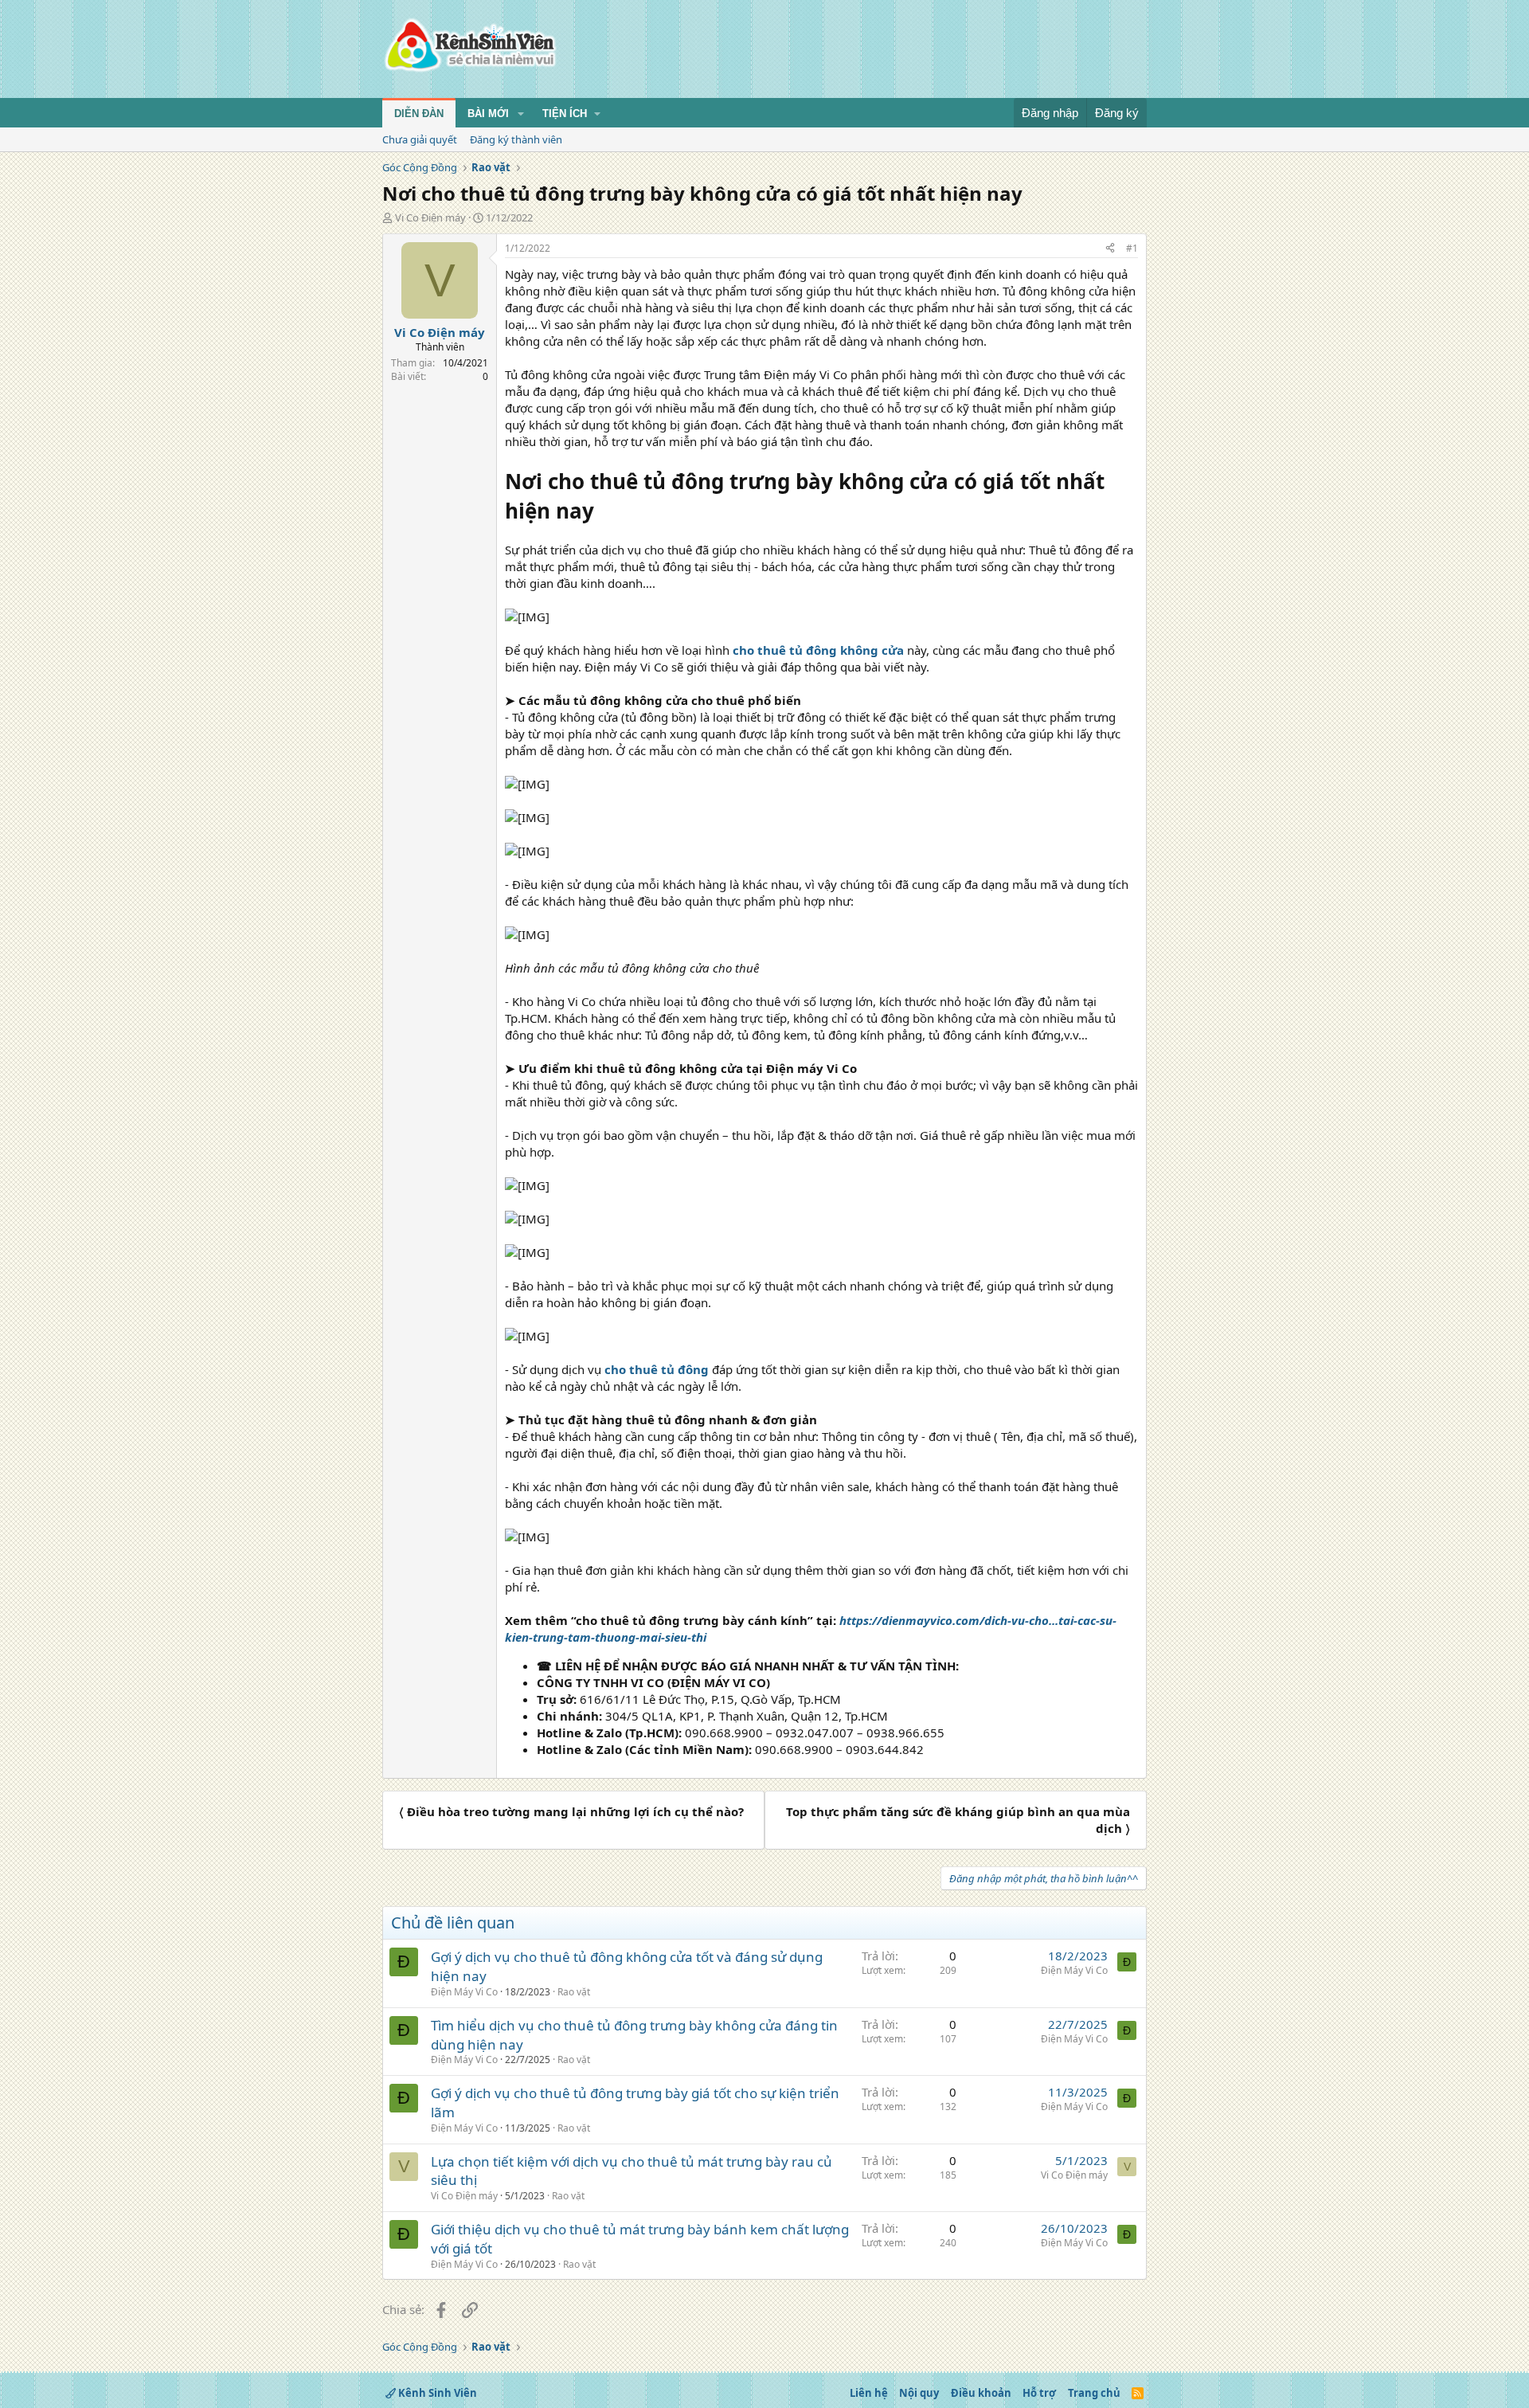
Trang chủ (1094, 2393)
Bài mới (488, 114)
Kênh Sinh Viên (436, 2393)
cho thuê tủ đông (657, 1369)
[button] (521, 114)
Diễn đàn (419, 114)
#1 (1132, 248)
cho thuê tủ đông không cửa (818, 650)
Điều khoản (981, 2393)
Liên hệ (869, 2393)
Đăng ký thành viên (516, 139)
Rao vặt (574, 1992)
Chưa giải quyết (420, 139)
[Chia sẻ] (1110, 249)
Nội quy (919, 2393)
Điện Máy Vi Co (464, 1992)
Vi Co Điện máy (430, 217)
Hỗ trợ (1039, 2393)
